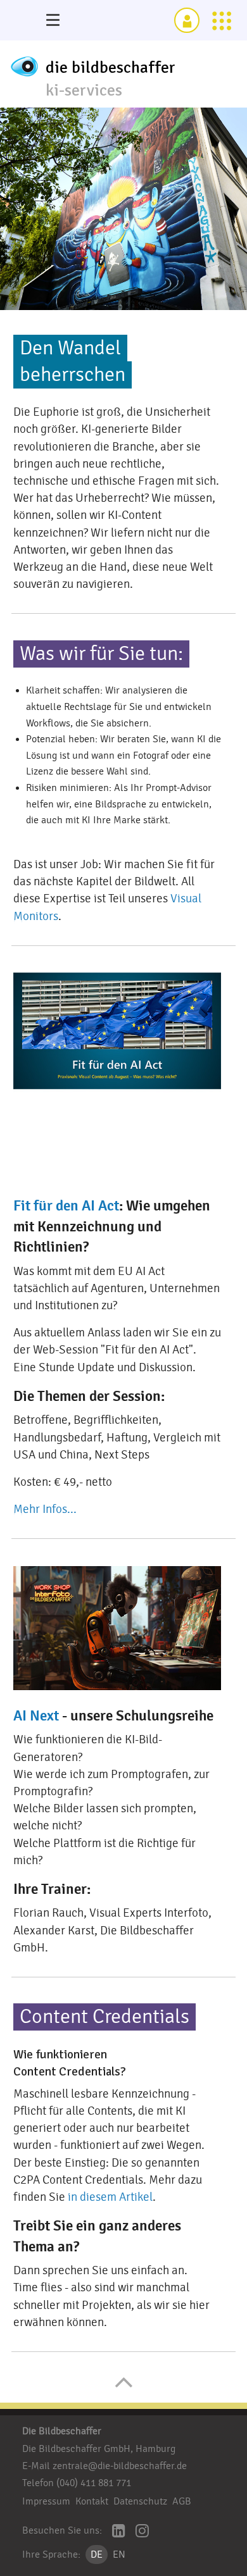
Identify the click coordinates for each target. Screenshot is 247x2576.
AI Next (36, 1716)
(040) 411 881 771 (94, 2483)
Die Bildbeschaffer (62, 2431)
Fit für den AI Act (66, 1206)
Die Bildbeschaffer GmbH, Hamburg (99, 2449)
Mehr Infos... (45, 1509)
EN (119, 2554)
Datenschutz (140, 2501)
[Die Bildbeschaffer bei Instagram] (142, 2532)
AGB (182, 2501)
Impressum (46, 2501)
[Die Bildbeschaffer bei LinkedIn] (119, 2532)
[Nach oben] (124, 2389)
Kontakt (92, 2501)
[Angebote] (222, 20)
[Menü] (53, 20)
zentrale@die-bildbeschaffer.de (120, 2466)
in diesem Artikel (110, 2197)
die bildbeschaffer (111, 68)
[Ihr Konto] (187, 20)
